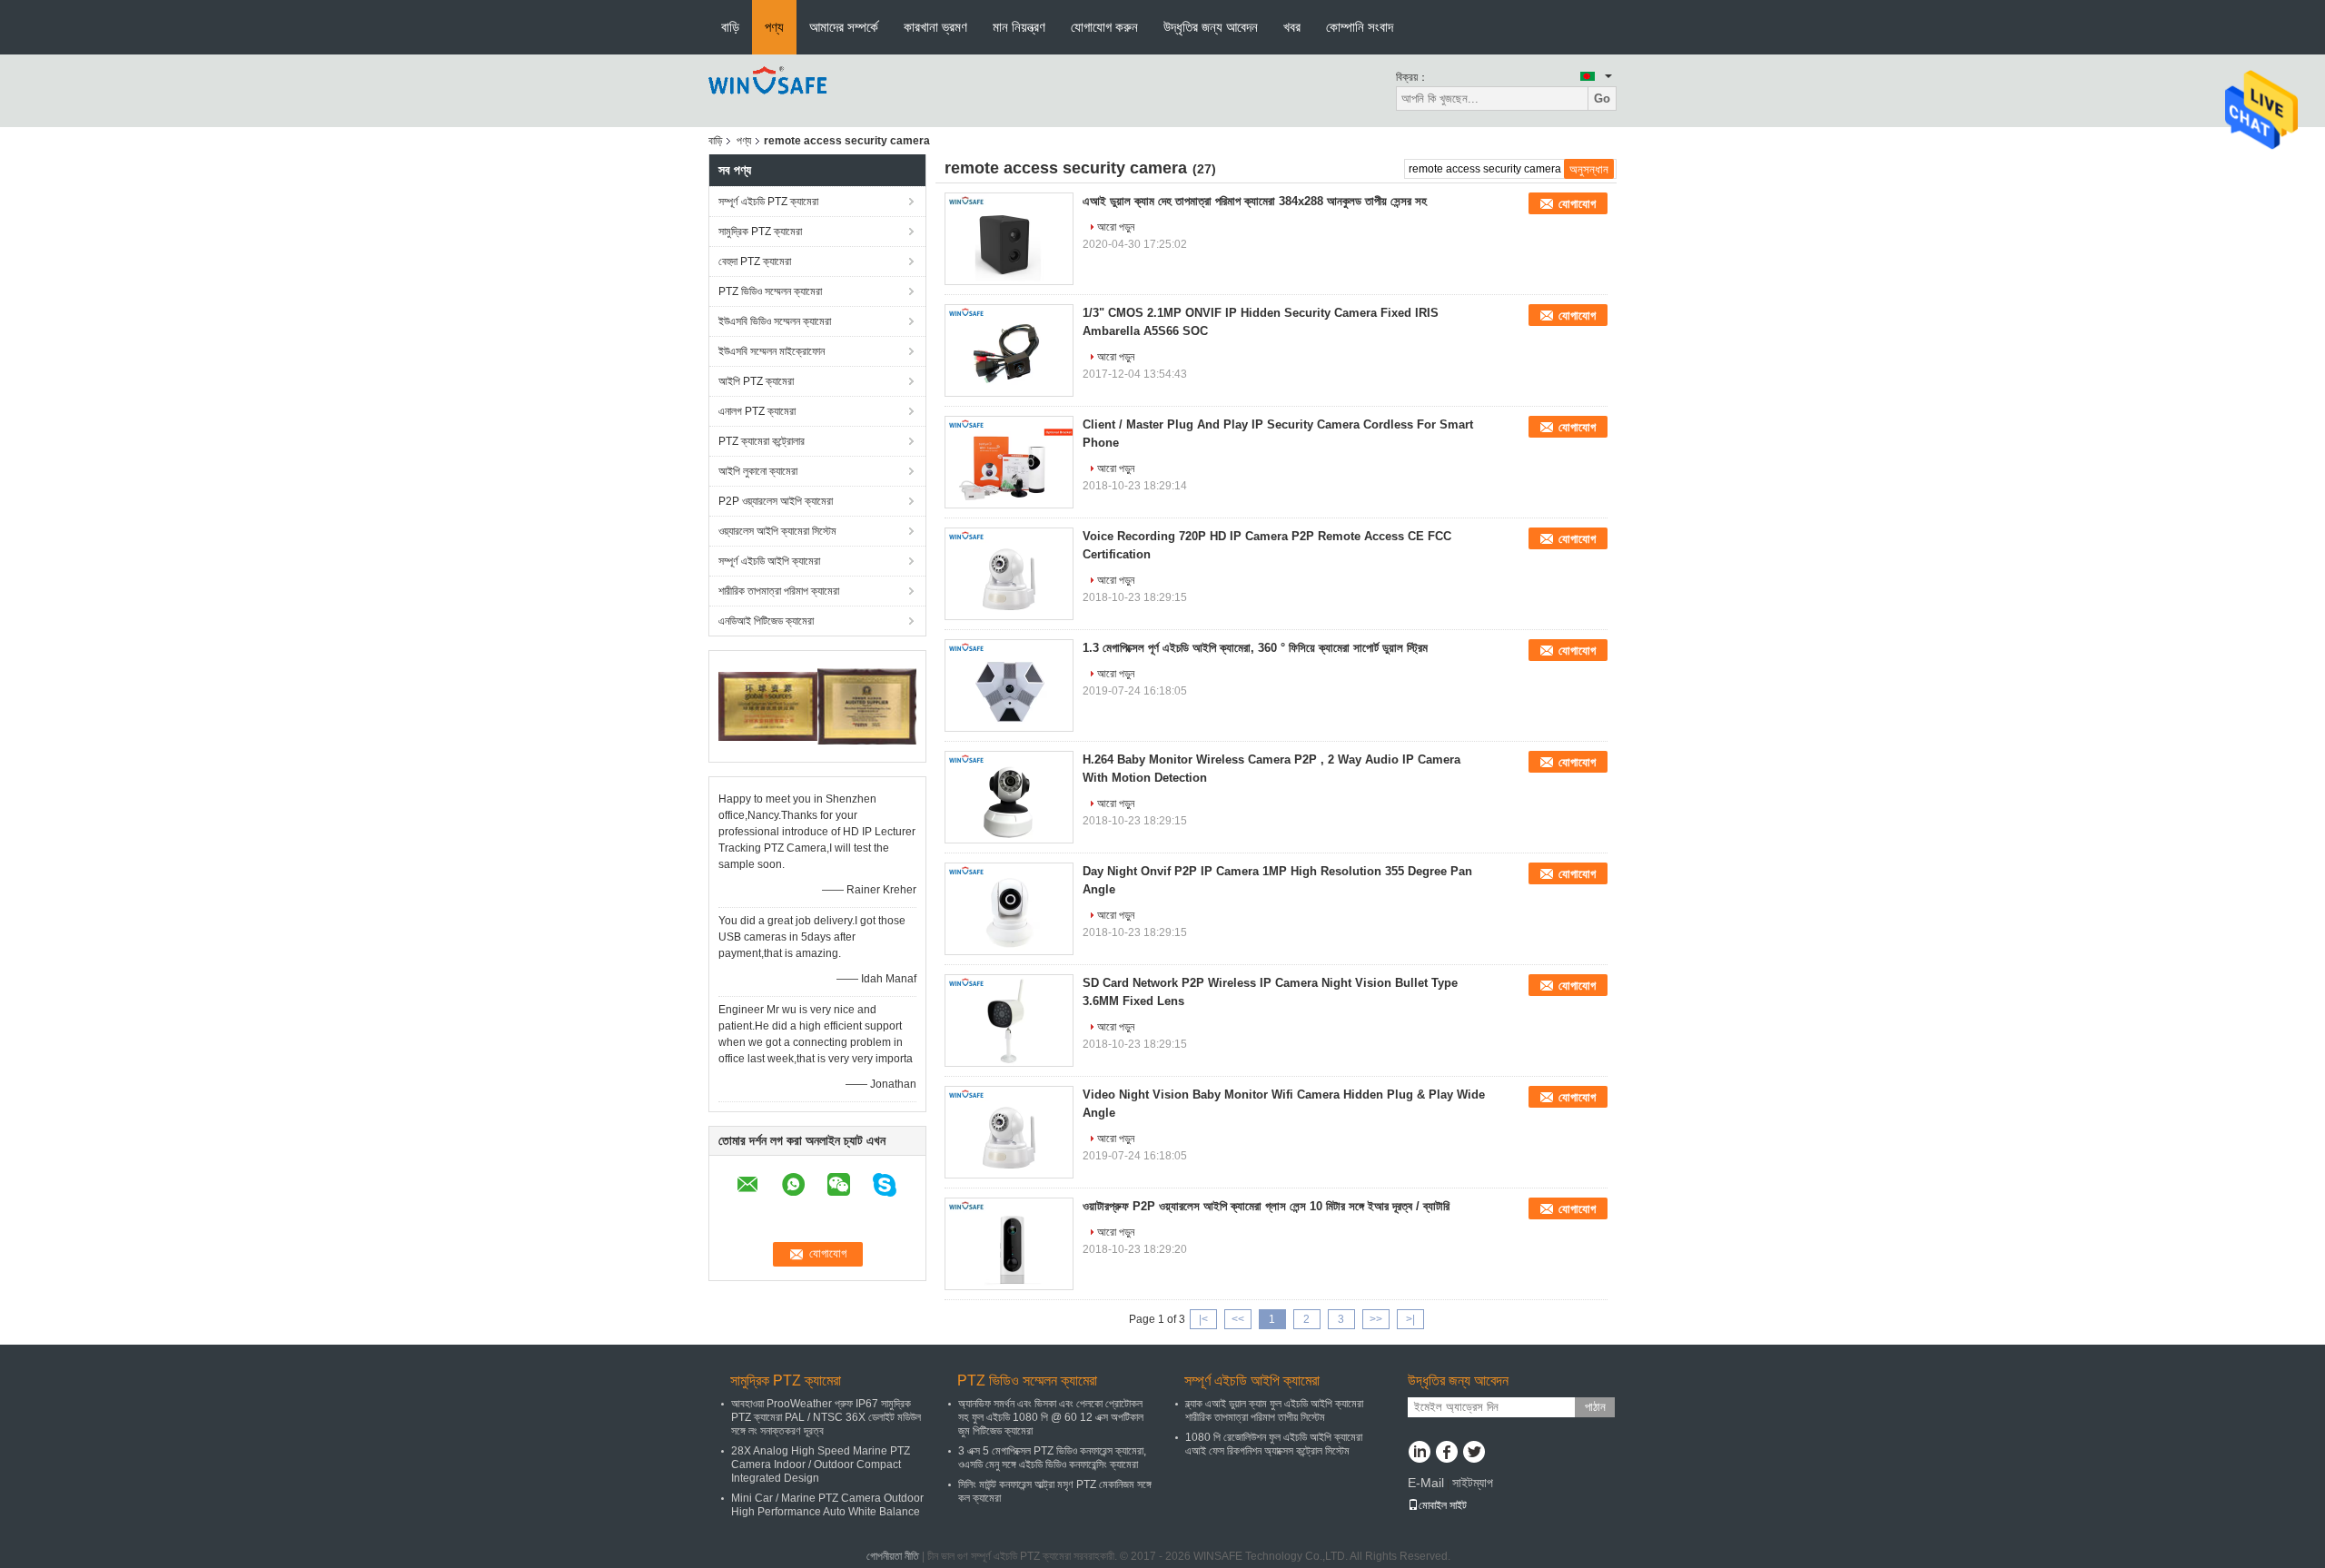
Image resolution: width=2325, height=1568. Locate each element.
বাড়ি (730, 27)
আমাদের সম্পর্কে (844, 27)
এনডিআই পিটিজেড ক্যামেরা (766, 621)
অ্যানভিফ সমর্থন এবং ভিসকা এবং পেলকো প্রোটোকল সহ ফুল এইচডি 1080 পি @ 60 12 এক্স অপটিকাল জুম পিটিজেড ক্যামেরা (1051, 1417)
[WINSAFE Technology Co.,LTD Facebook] (1446, 1454)
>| (1410, 1319)
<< (1238, 1319)
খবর (1292, 27)
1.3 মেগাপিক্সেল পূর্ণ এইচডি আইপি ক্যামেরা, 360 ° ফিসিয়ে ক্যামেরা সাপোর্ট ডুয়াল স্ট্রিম (1255, 648)
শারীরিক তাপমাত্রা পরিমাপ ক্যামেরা (779, 591)
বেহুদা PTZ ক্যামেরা (755, 261)
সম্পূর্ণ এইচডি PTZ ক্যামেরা (768, 202)
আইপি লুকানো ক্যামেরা (758, 471)
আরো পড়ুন (1116, 227)
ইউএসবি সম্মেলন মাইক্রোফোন (772, 351)
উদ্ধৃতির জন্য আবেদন (1211, 27)
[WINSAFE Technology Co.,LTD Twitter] (1474, 1454)
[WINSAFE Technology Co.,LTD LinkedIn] (1419, 1454)
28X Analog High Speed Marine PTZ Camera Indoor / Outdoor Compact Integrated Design (821, 1464)
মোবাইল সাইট (1443, 1505)
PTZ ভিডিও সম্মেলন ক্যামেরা (770, 291)
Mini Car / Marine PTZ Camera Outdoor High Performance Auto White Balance (827, 1505)
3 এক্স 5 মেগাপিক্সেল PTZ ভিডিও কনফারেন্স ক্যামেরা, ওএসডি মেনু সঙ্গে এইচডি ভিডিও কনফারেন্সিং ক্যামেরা (1052, 1458)
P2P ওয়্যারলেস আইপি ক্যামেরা (776, 501)
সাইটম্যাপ (1473, 1483)
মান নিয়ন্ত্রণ (1019, 27)
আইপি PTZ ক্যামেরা (756, 381)
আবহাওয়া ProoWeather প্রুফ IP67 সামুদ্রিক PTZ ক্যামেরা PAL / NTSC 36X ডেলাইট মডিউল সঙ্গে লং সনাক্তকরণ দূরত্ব (826, 1417)
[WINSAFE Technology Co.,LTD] (768, 90)
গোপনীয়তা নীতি (893, 1556)
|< (1203, 1319)
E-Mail (1426, 1483)
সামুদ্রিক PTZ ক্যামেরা (760, 232)
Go (1602, 99)
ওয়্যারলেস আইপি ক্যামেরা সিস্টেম (777, 531)
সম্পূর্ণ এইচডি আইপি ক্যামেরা (769, 561)
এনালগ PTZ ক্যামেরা (757, 411)
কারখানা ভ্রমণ (935, 27)
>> (1376, 1319)
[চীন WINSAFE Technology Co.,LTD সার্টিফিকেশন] (768, 705)
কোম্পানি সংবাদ (1360, 27)
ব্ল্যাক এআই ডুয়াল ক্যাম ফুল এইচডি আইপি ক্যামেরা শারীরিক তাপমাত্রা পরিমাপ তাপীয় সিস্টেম (1274, 1410)
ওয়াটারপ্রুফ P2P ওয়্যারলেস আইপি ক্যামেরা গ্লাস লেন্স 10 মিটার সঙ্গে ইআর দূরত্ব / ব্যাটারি (1266, 1206)
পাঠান (1595, 1407)
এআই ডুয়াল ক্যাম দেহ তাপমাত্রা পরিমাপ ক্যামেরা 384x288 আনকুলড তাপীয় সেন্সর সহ (1255, 201)
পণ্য (774, 27)
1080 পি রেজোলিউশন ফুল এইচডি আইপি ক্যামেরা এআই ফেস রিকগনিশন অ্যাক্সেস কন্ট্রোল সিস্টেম (1274, 1444)
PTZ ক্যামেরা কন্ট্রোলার (762, 441)
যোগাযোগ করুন (1104, 27)
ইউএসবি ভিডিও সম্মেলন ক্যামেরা (775, 321)
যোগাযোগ (1577, 204)
